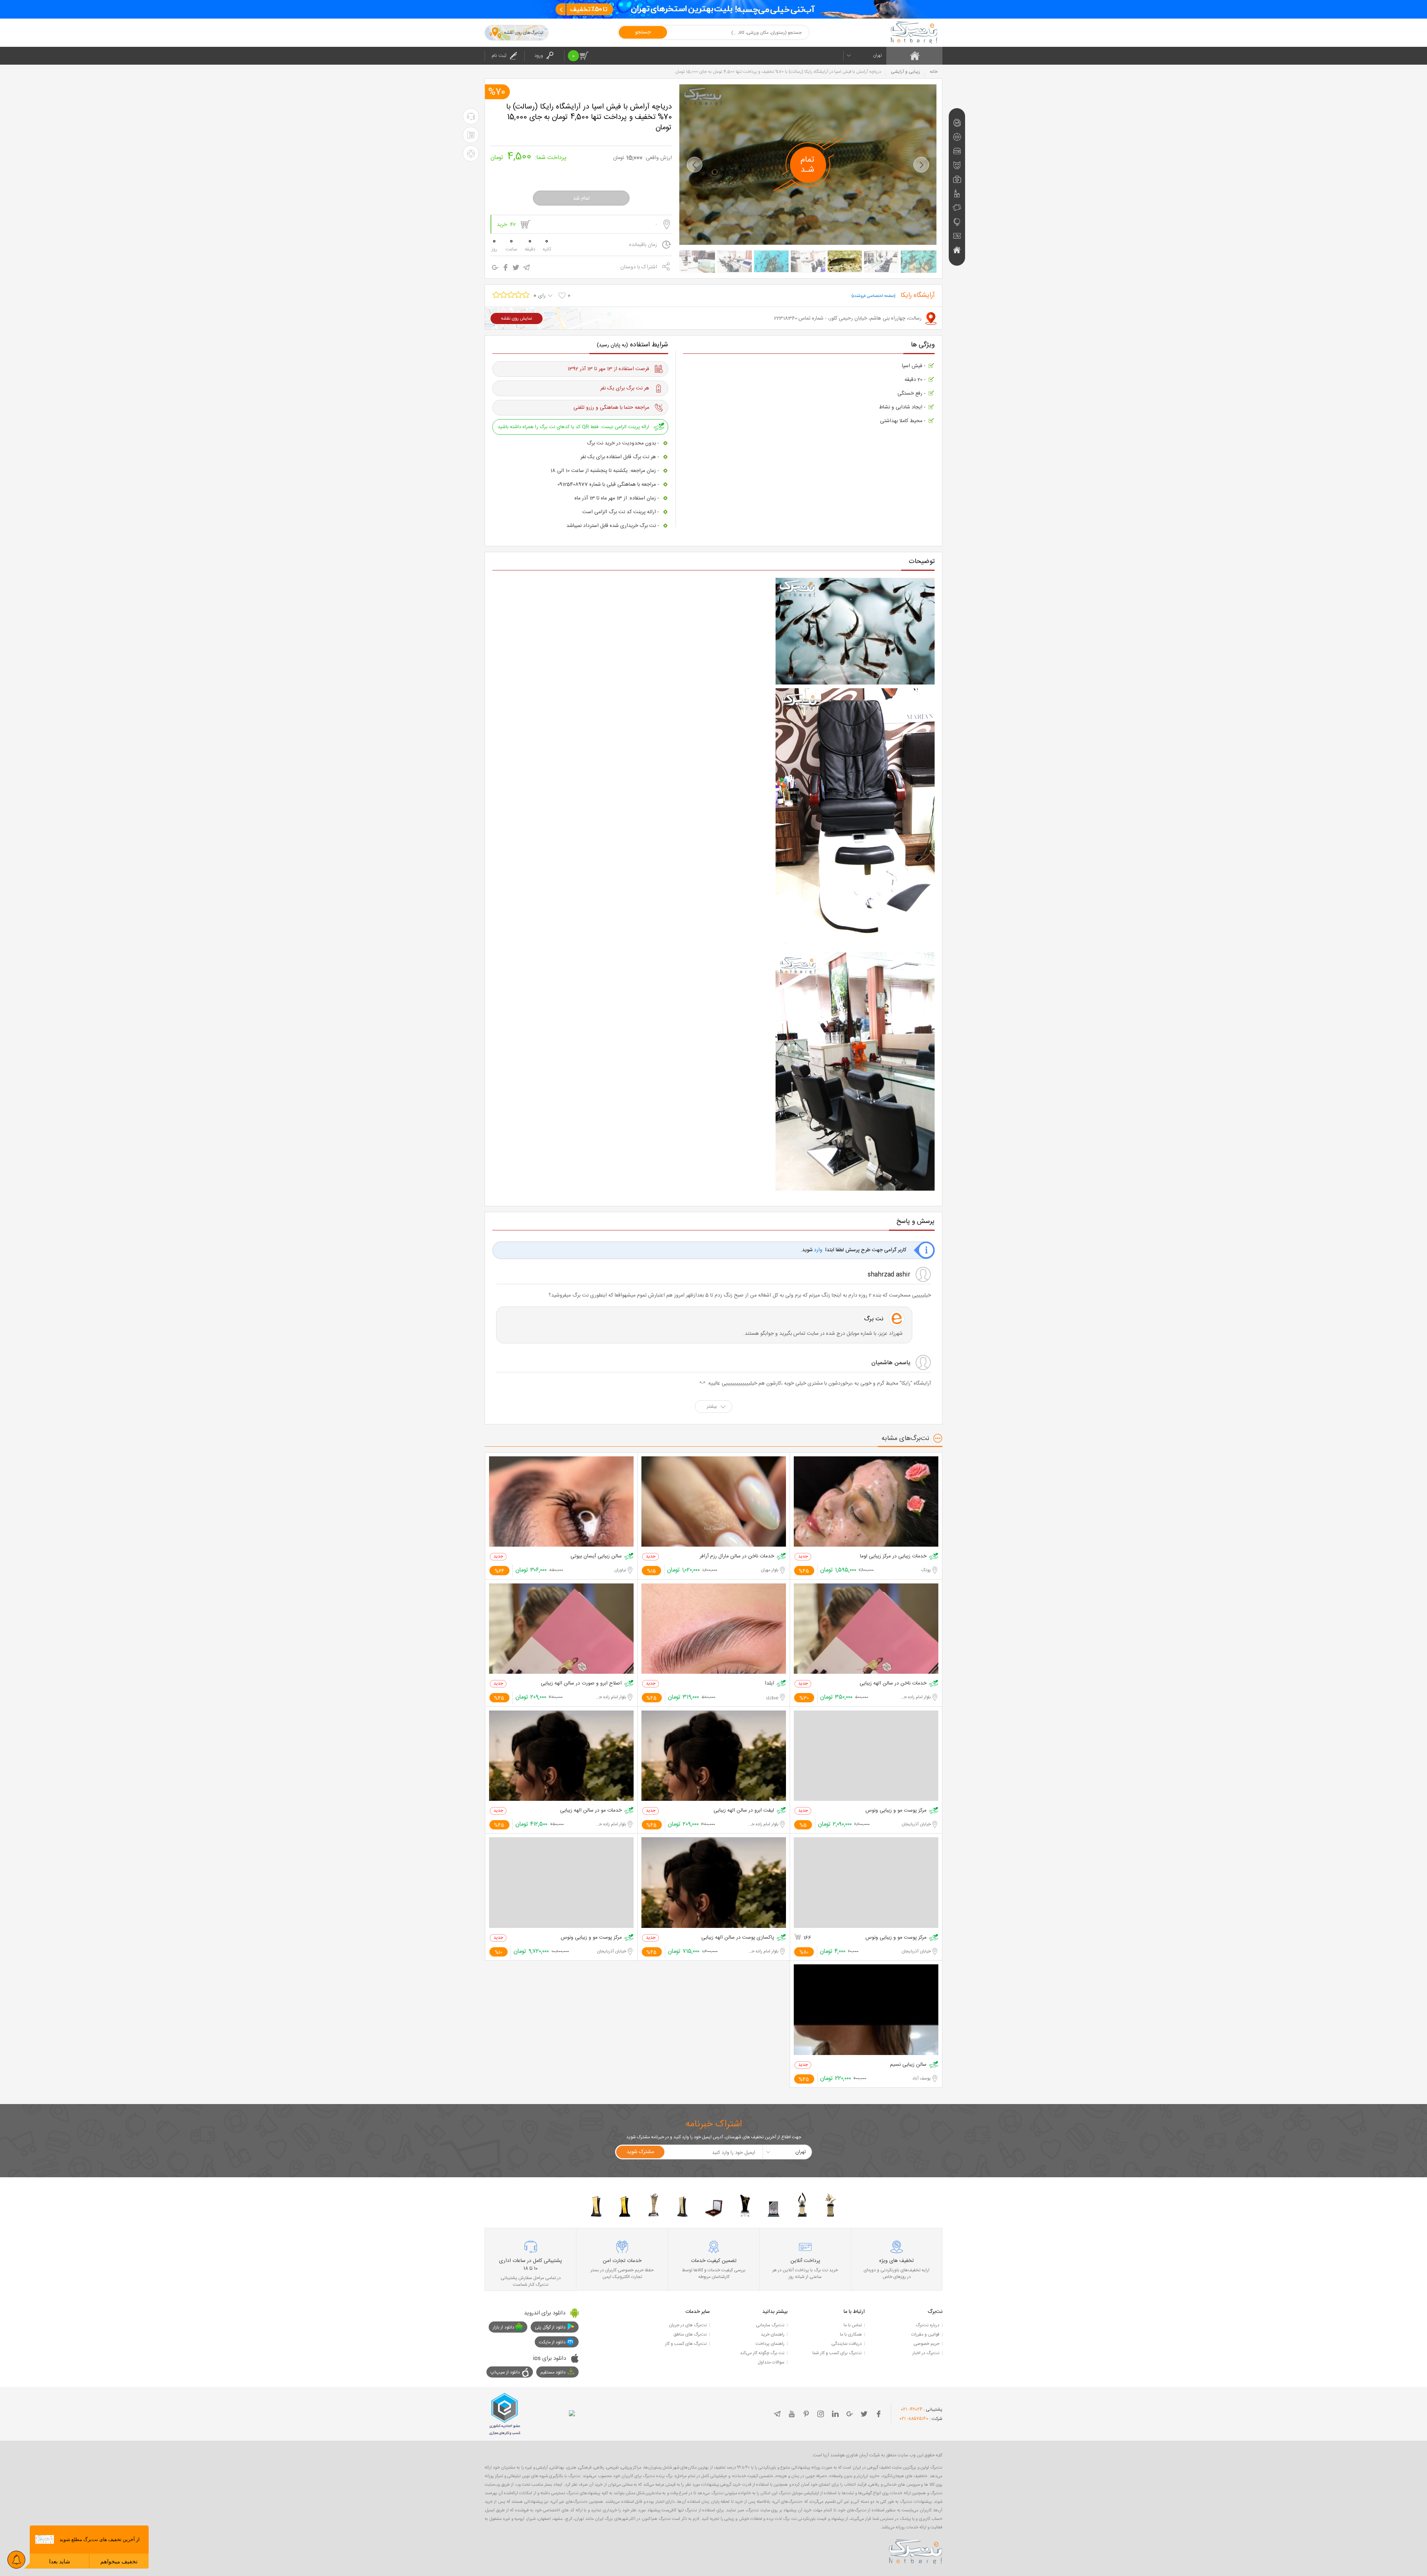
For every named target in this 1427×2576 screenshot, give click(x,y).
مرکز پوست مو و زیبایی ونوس (896, 1811)
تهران (877, 55)
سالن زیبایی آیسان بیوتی (596, 1556)
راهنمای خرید (773, 2334)
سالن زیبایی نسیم (908, 2065)
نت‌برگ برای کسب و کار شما (837, 2353)
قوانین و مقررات (925, 2334)
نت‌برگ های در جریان (688, 2325)
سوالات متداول (771, 2362)
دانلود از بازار (504, 2327)
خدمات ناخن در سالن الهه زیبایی (893, 1684)
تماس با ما (853, 2325)
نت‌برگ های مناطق (690, 2334)
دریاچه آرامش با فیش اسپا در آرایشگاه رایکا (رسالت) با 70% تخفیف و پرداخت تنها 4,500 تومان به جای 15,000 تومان (589, 117)
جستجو (643, 32)
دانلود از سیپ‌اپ (505, 2372)
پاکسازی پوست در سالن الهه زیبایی (738, 1938)
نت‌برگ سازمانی (770, 2325)
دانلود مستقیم (553, 2372)
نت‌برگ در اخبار (926, 2353)
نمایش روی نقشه (517, 318)
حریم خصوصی (926, 2344)
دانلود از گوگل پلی (550, 2327)
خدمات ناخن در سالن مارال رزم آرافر (737, 1556)
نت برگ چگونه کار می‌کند (762, 2353)
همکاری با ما (851, 2334)
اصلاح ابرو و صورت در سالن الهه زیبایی (581, 1684)
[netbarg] (916, 2550)
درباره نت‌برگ (928, 2325)
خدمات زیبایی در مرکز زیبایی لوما (893, 1556)
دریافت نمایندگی (847, 2344)
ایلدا (769, 1684)
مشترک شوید (640, 2152)
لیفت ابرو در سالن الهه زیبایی (744, 1811)
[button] (695, 165)
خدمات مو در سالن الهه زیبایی (591, 1811)
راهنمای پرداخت (770, 2344)
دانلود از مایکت (552, 2342)
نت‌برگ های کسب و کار (686, 2344)
